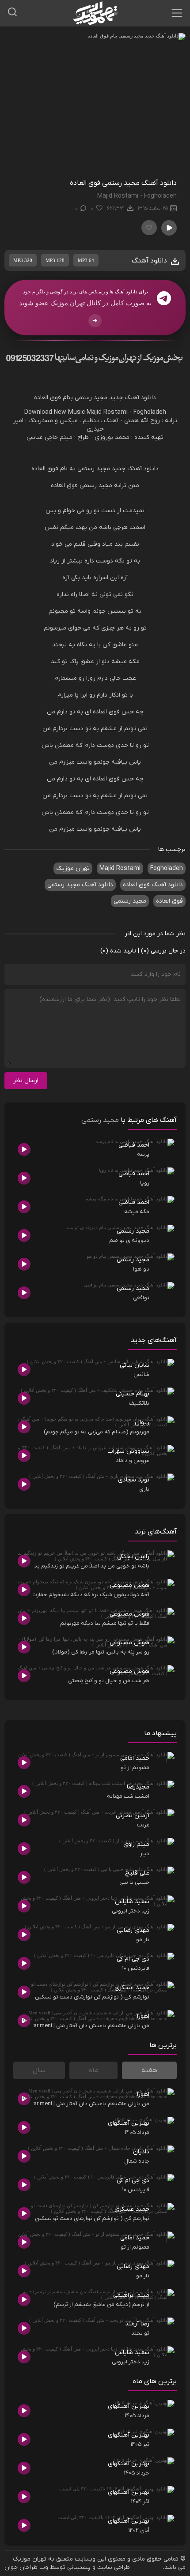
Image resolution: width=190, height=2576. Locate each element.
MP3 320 (23, 260)
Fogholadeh (150, 412)
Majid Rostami (107, 412)
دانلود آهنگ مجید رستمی (80, 885)
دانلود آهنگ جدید (133, 398)
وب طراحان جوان (26, 2567)
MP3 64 (86, 260)
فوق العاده (47, 398)
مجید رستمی (91, 398)
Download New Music (55, 412)
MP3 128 (55, 260)
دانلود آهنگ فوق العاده (153, 885)
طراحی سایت (114, 2567)
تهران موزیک (73, 868)
